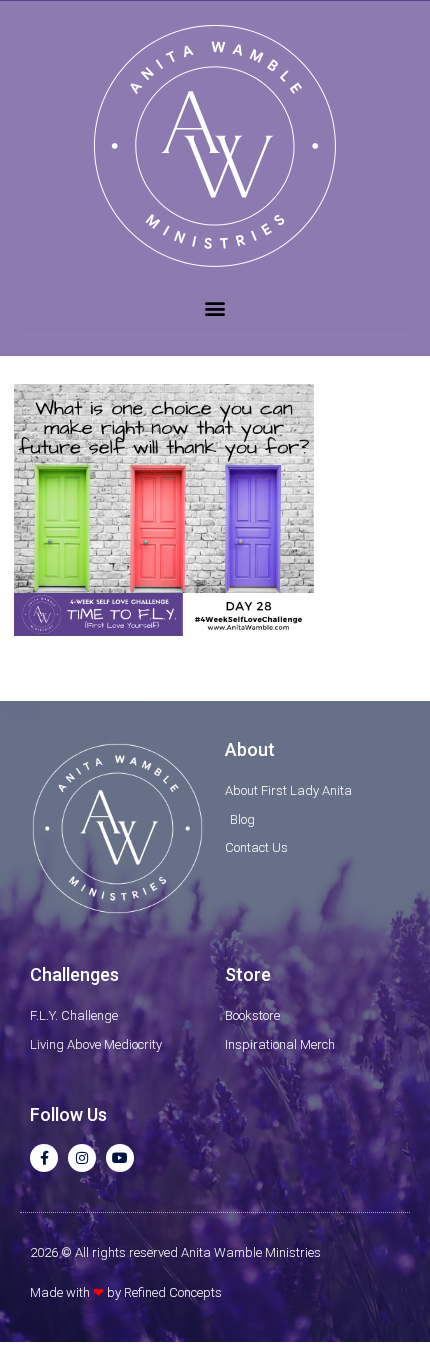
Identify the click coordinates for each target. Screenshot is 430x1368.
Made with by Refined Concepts (126, 1292)
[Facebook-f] (44, 1158)
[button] (215, 308)
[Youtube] (120, 1158)
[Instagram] (82, 1158)
